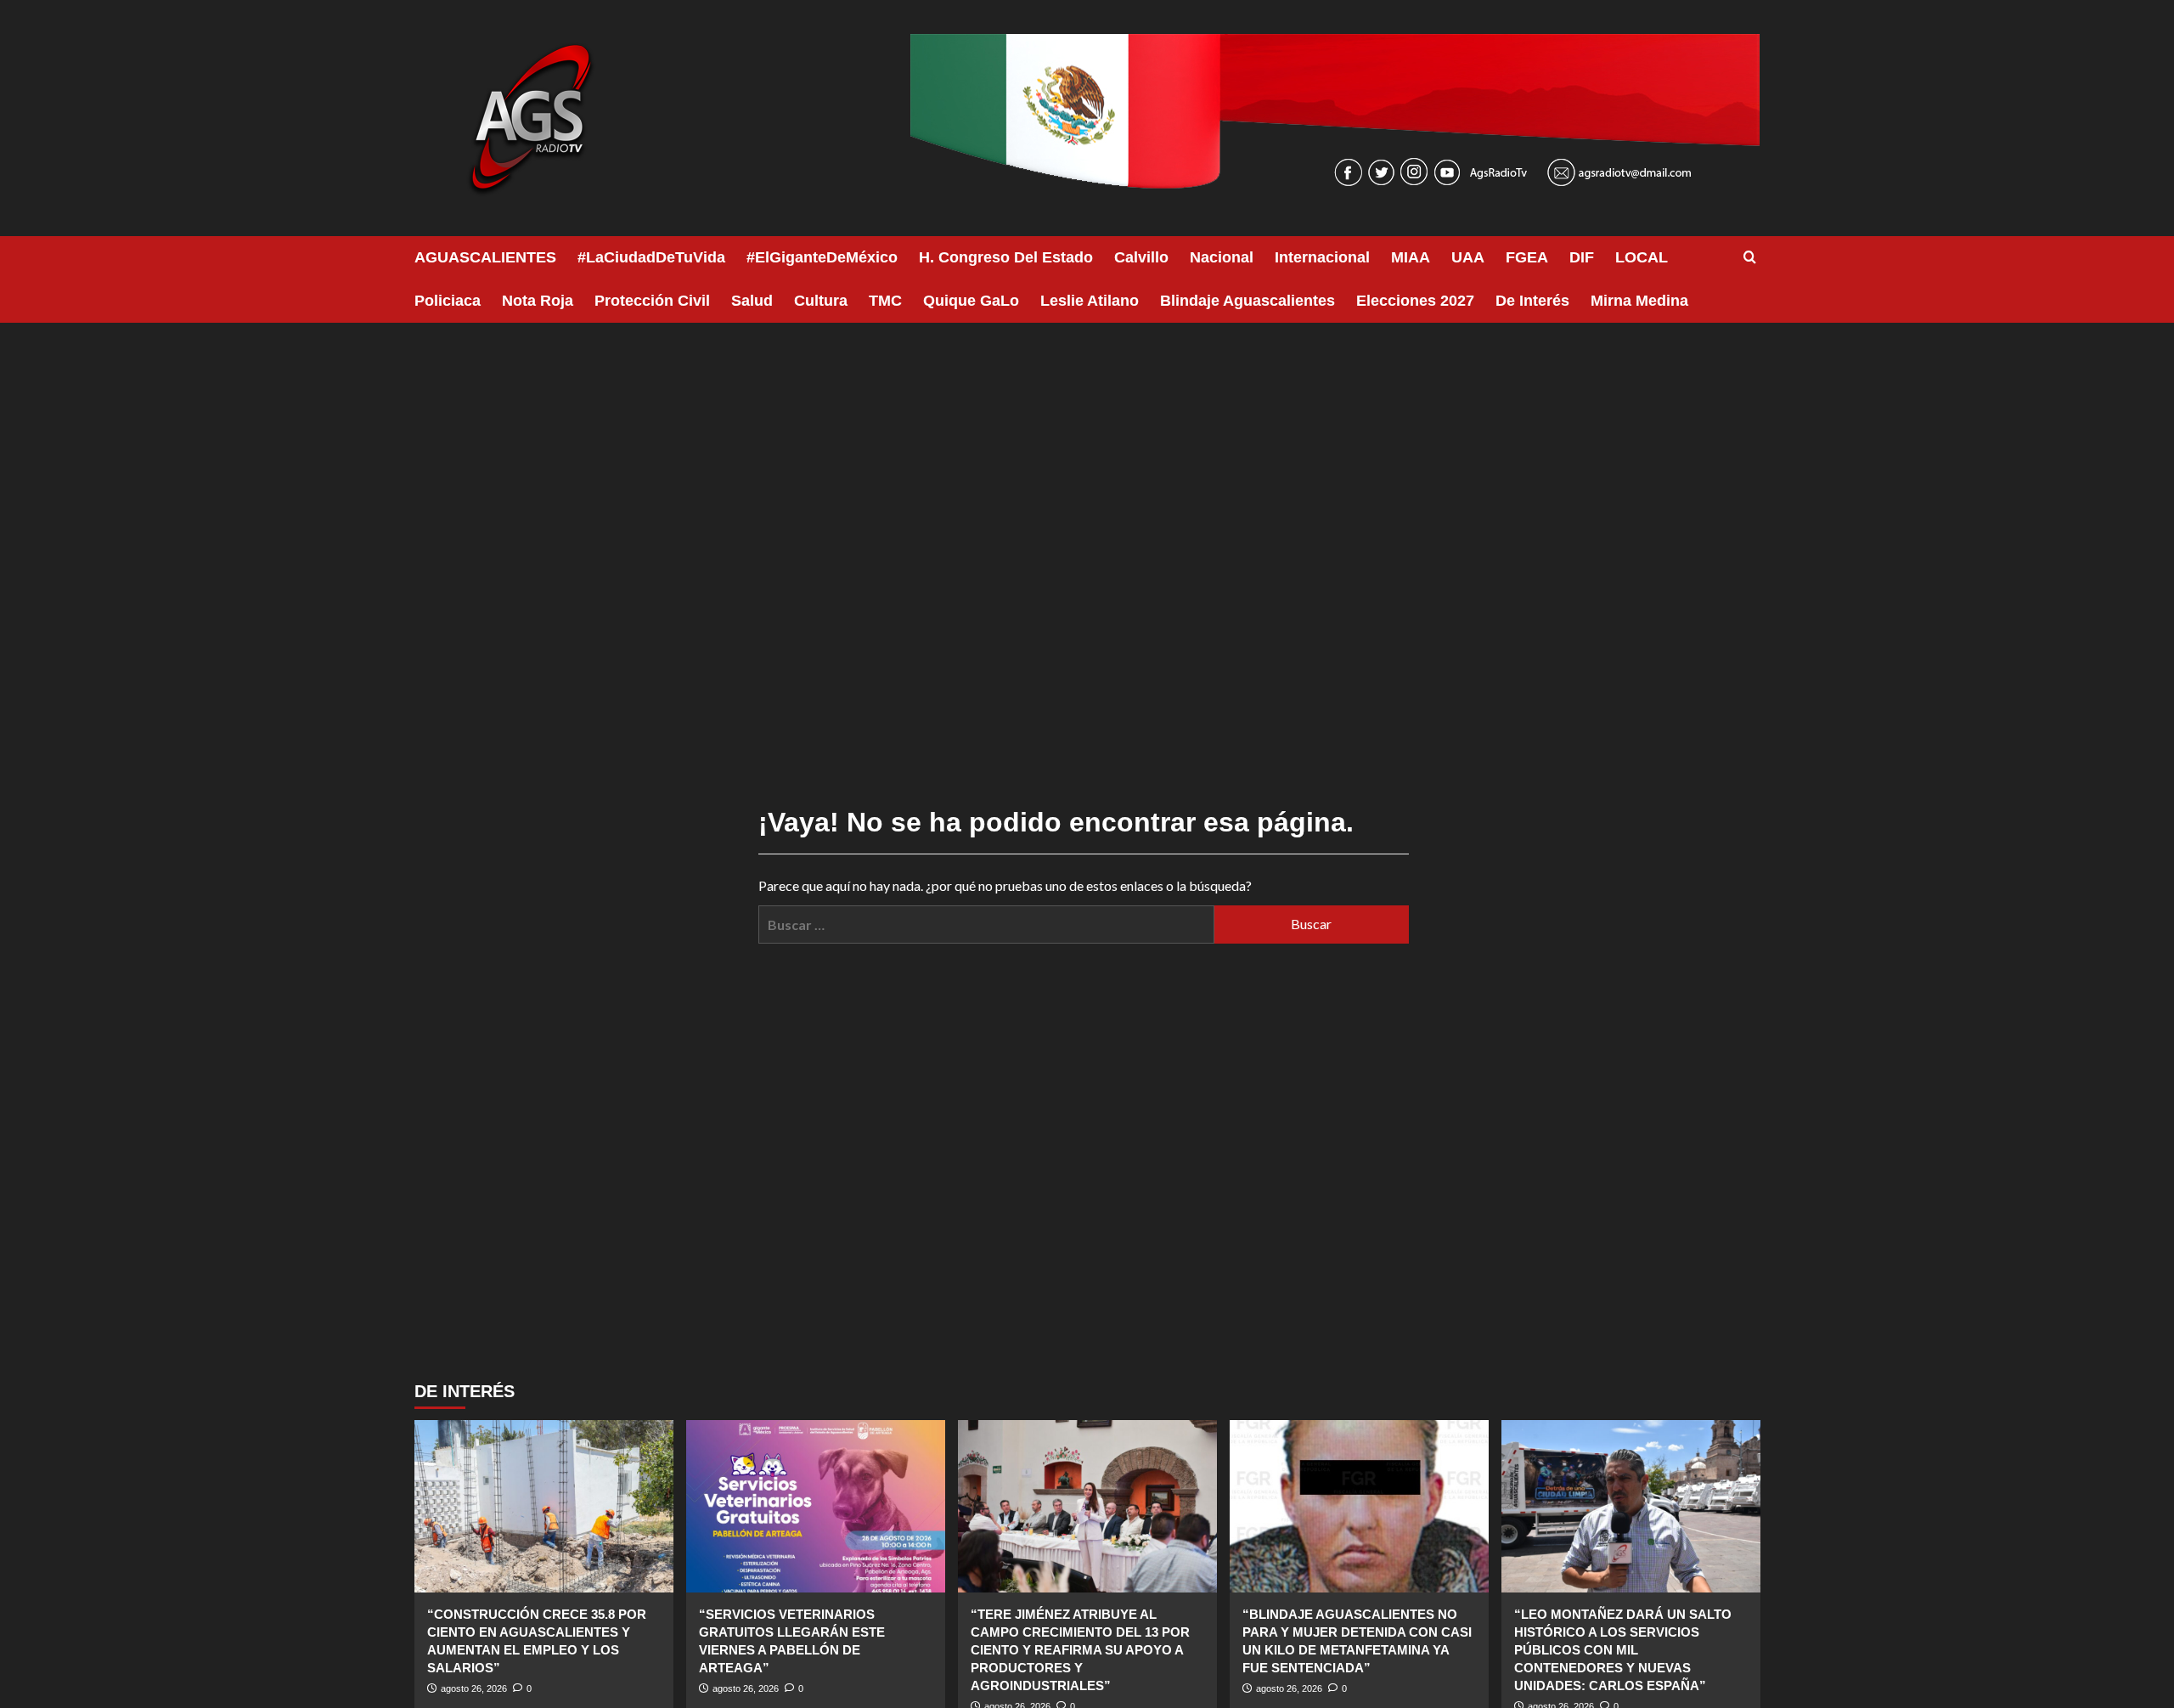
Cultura (821, 301)
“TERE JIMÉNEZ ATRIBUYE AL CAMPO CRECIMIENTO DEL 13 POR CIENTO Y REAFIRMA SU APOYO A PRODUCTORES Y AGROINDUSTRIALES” (1080, 1650)
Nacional (1222, 257)
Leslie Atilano (1090, 301)
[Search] (1750, 258)
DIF (1582, 257)
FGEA (1527, 257)
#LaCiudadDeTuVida (651, 257)
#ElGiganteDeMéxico (822, 257)
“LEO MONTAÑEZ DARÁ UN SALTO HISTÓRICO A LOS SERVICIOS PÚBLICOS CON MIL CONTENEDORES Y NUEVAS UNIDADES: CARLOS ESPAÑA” (1623, 1650)
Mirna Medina (1639, 301)
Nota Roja (538, 301)
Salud (752, 301)
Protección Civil (652, 301)
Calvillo (1141, 257)
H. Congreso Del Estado (1006, 257)
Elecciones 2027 (1415, 301)
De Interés (1532, 301)
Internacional (1322, 257)
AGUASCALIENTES (485, 257)
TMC (885, 301)
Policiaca (448, 301)
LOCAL (1642, 257)
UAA (1468, 257)
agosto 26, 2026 (474, 1688)
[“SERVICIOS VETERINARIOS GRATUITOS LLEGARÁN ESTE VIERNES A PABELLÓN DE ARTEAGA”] (816, 1506)
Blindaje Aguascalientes (1248, 301)
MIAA (1411, 257)
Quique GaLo (971, 301)
